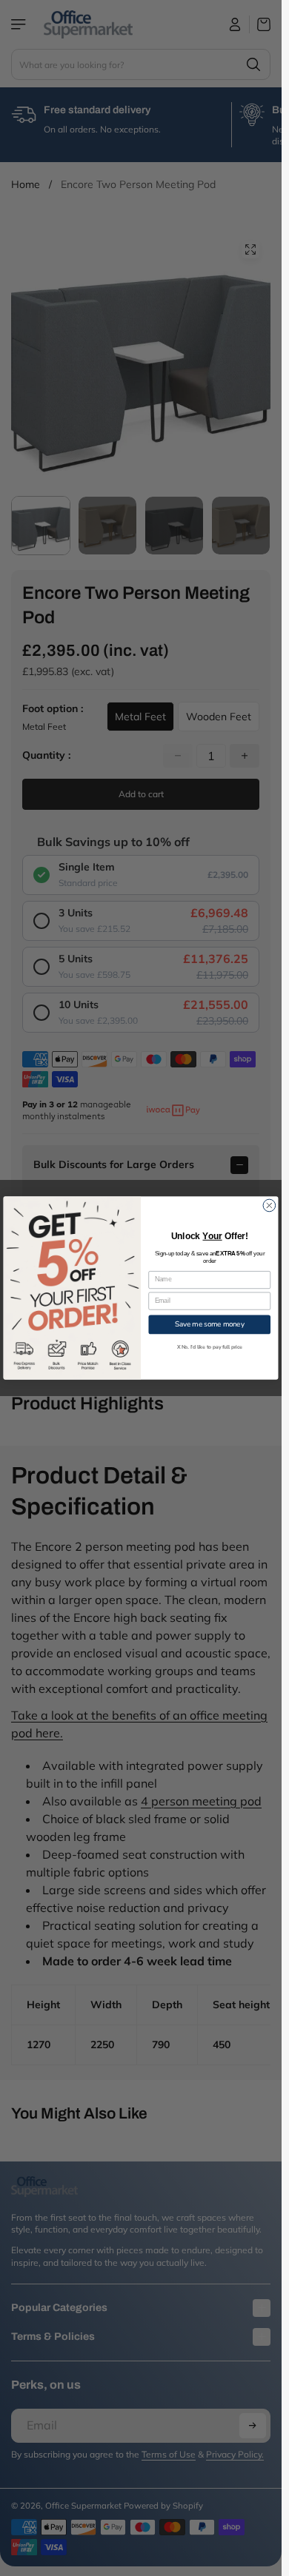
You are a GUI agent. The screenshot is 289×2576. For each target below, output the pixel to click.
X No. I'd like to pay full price (210, 1347)
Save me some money (209, 1325)
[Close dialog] (269, 1205)
